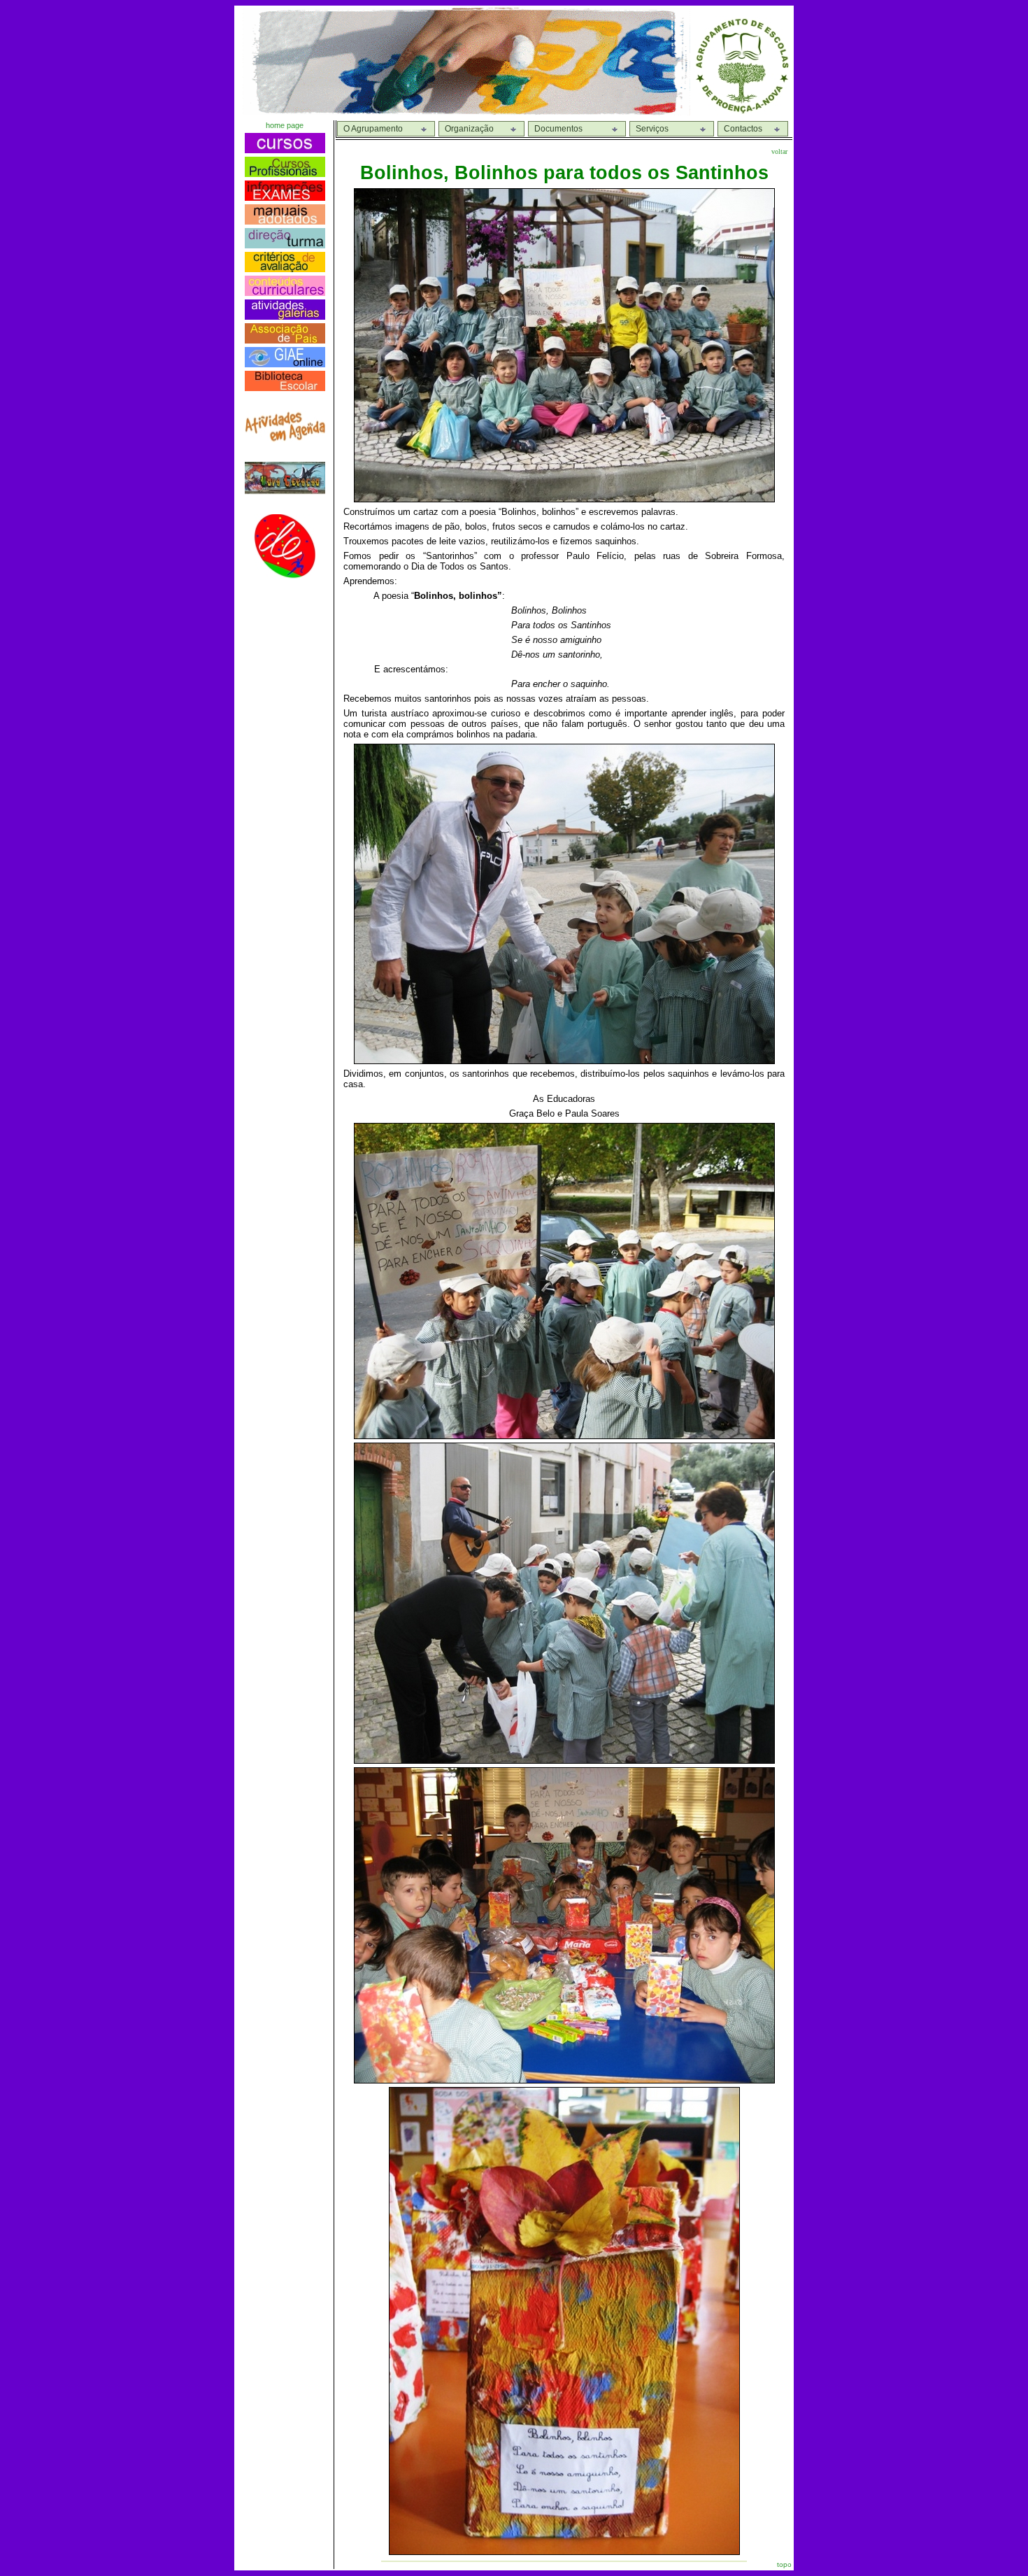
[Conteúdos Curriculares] (285, 292)
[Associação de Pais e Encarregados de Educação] (285, 340)
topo (784, 2564)
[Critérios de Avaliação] (285, 268)
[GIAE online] (285, 363)
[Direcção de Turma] (285, 245)
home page (285, 125)
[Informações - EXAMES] (285, 197)
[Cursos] (285, 149)
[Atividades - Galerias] (285, 316)
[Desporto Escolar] (285, 575)
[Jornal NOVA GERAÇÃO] (285, 491)
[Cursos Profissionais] (285, 173)
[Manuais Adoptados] (285, 221)
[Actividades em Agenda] (285, 438)
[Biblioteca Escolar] (285, 387)
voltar (779, 151)
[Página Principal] (742, 112)
